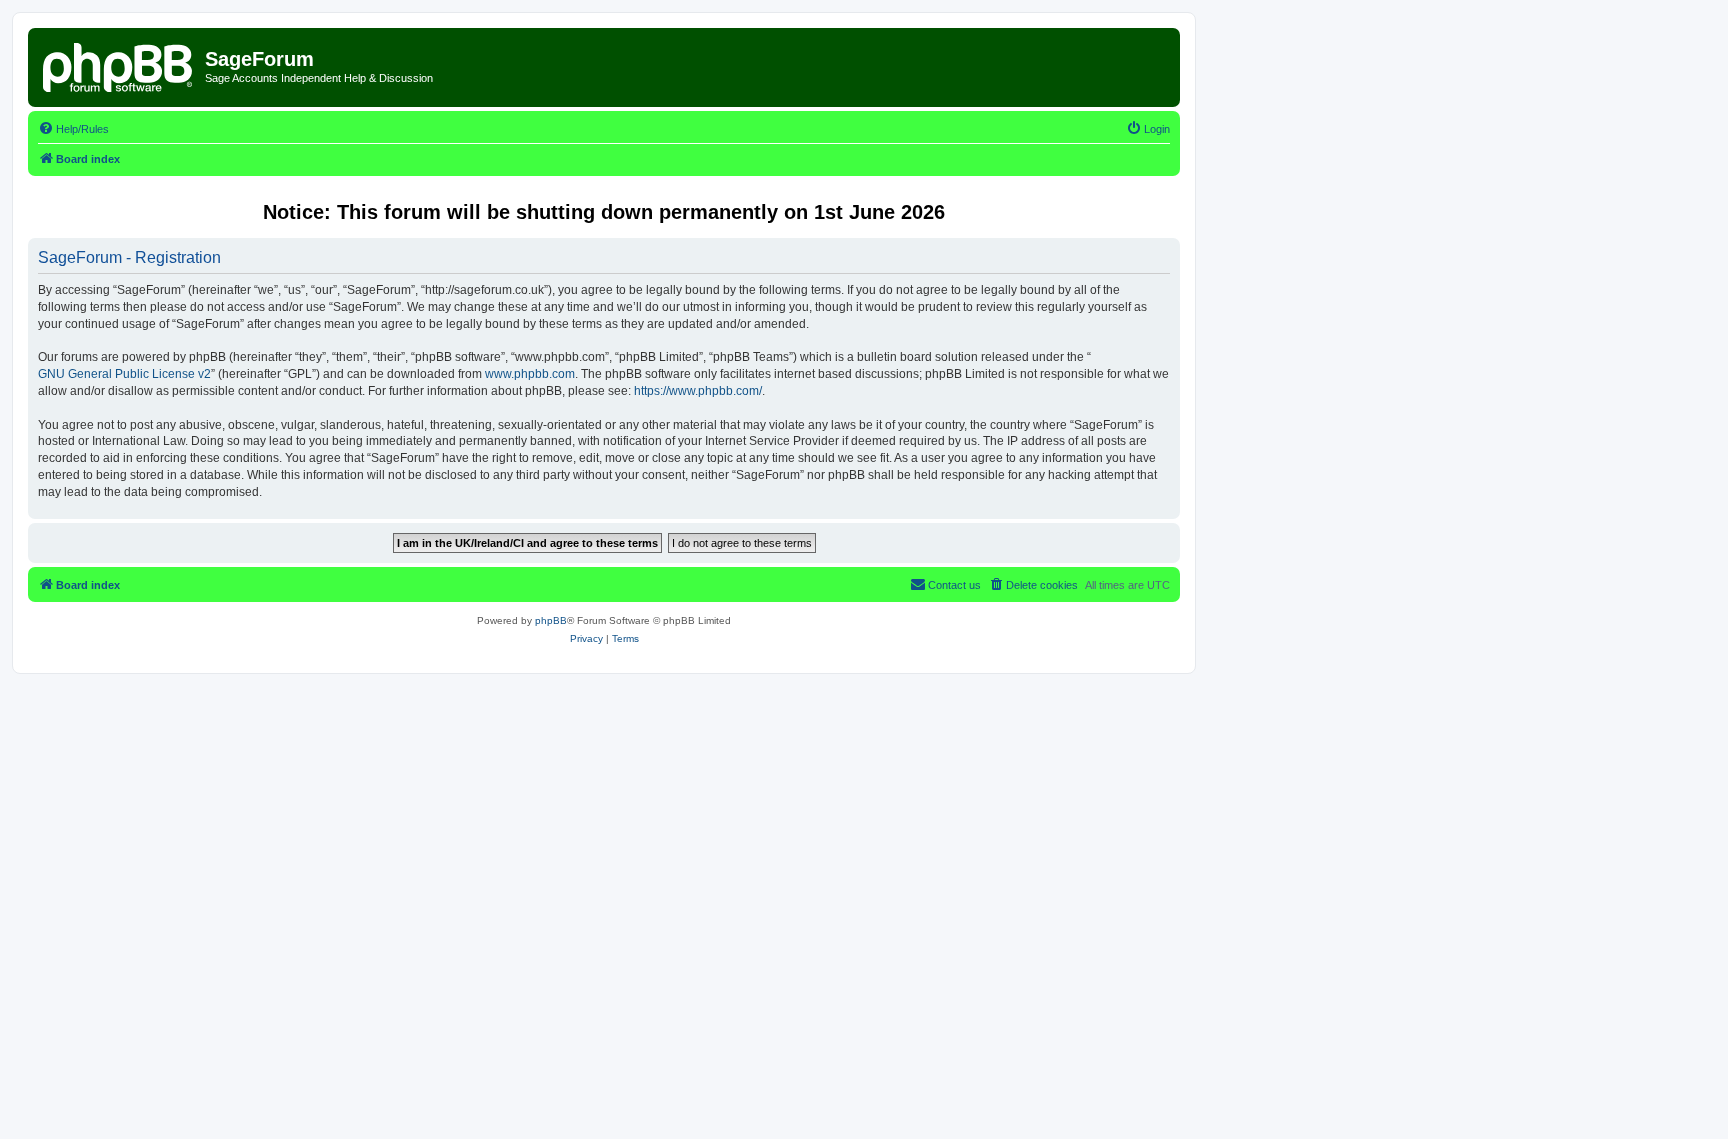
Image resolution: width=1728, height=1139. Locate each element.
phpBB (551, 620)
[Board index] (119, 65)
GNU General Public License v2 (124, 374)
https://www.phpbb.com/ (698, 391)
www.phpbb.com (530, 374)
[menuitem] (73, 129)
